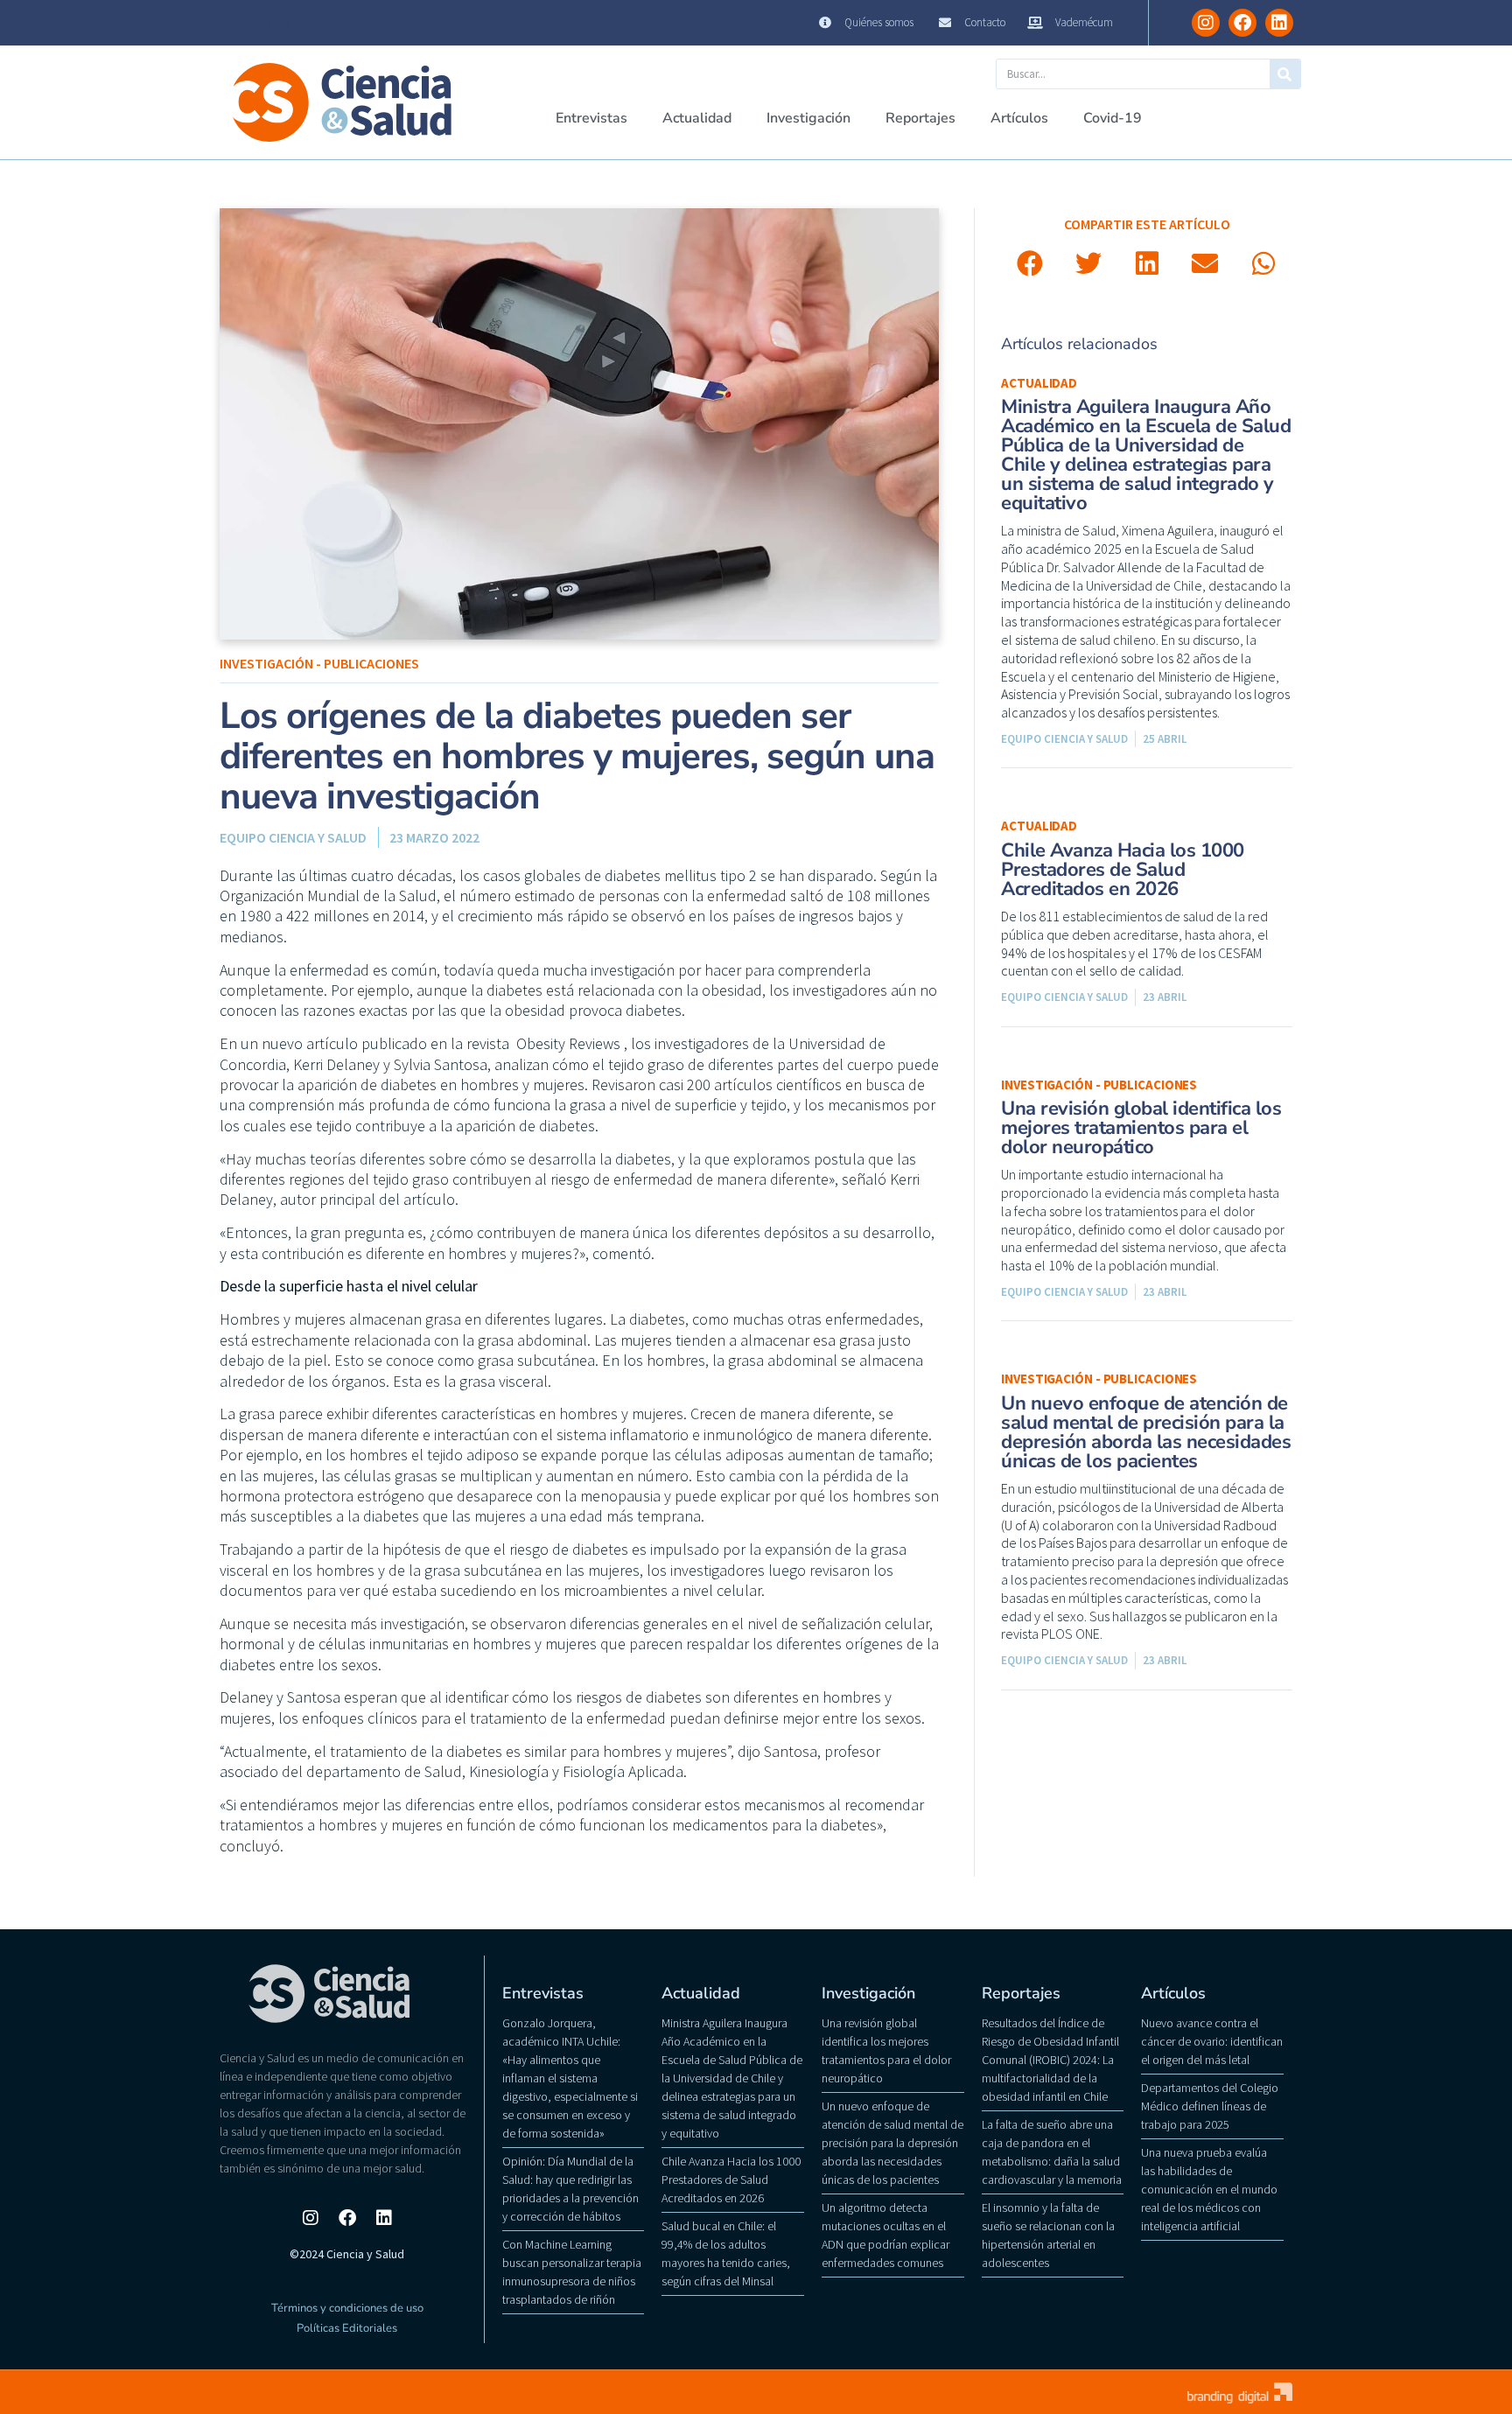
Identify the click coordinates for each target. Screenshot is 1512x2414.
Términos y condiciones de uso (347, 2308)
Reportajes (920, 118)
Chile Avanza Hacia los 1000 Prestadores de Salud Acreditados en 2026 (1123, 870)
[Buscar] (1285, 74)
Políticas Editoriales (347, 2328)
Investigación (808, 118)
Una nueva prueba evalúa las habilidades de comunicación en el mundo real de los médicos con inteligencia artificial (1209, 2189)
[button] (1030, 264)
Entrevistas (591, 118)
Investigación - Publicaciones (319, 663)
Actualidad (697, 118)
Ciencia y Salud (262, 23)
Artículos (1019, 118)
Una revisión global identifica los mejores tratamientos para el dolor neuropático (1141, 1128)
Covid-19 (1113, 118)
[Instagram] (1206, 23)
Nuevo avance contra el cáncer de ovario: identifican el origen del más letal (1212, 2041)
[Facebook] (1242, 23)
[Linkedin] (1279, 23)
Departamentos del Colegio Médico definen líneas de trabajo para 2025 (1210, 2106)
